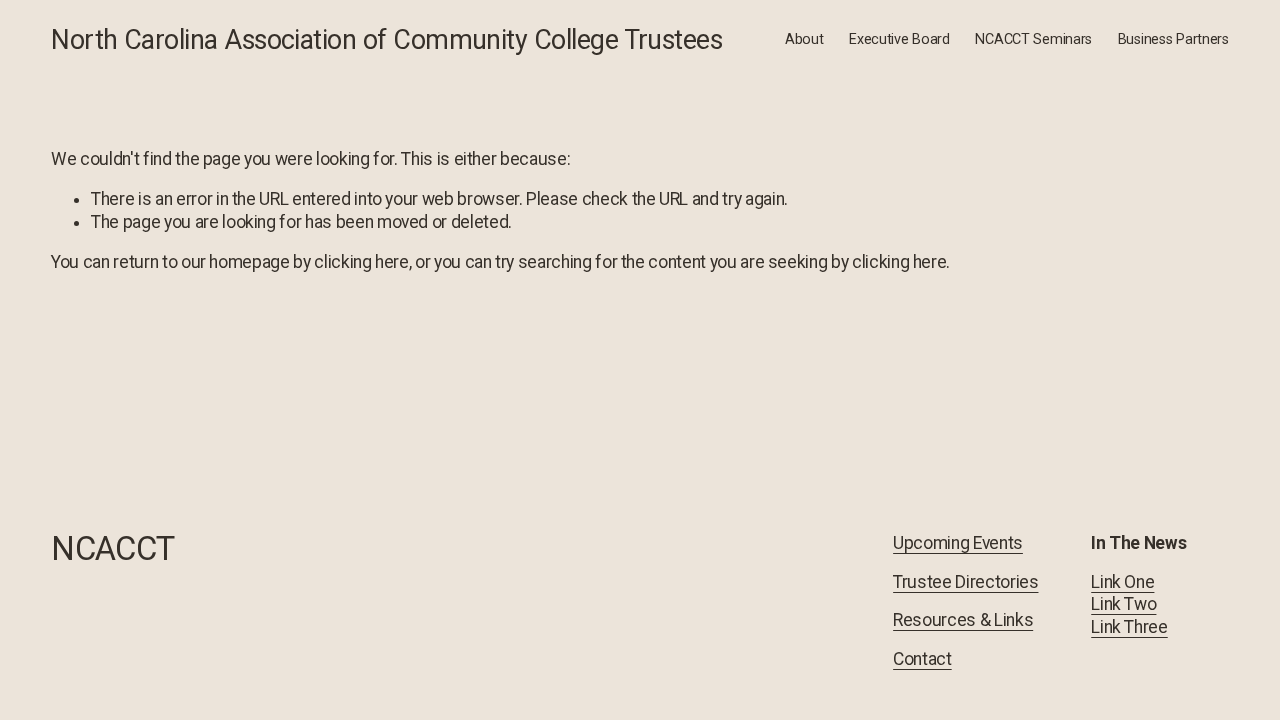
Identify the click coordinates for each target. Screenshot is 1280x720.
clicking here (361, 262)
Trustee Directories (965, 582)
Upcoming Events (958, 543)
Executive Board (899, 39)
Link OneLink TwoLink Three (1129, 605)
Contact (922, 659)
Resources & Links (963, 620)
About (804, 39)
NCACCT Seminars (1033, 39)
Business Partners (1173, 39)
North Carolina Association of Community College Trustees (386, 40)
